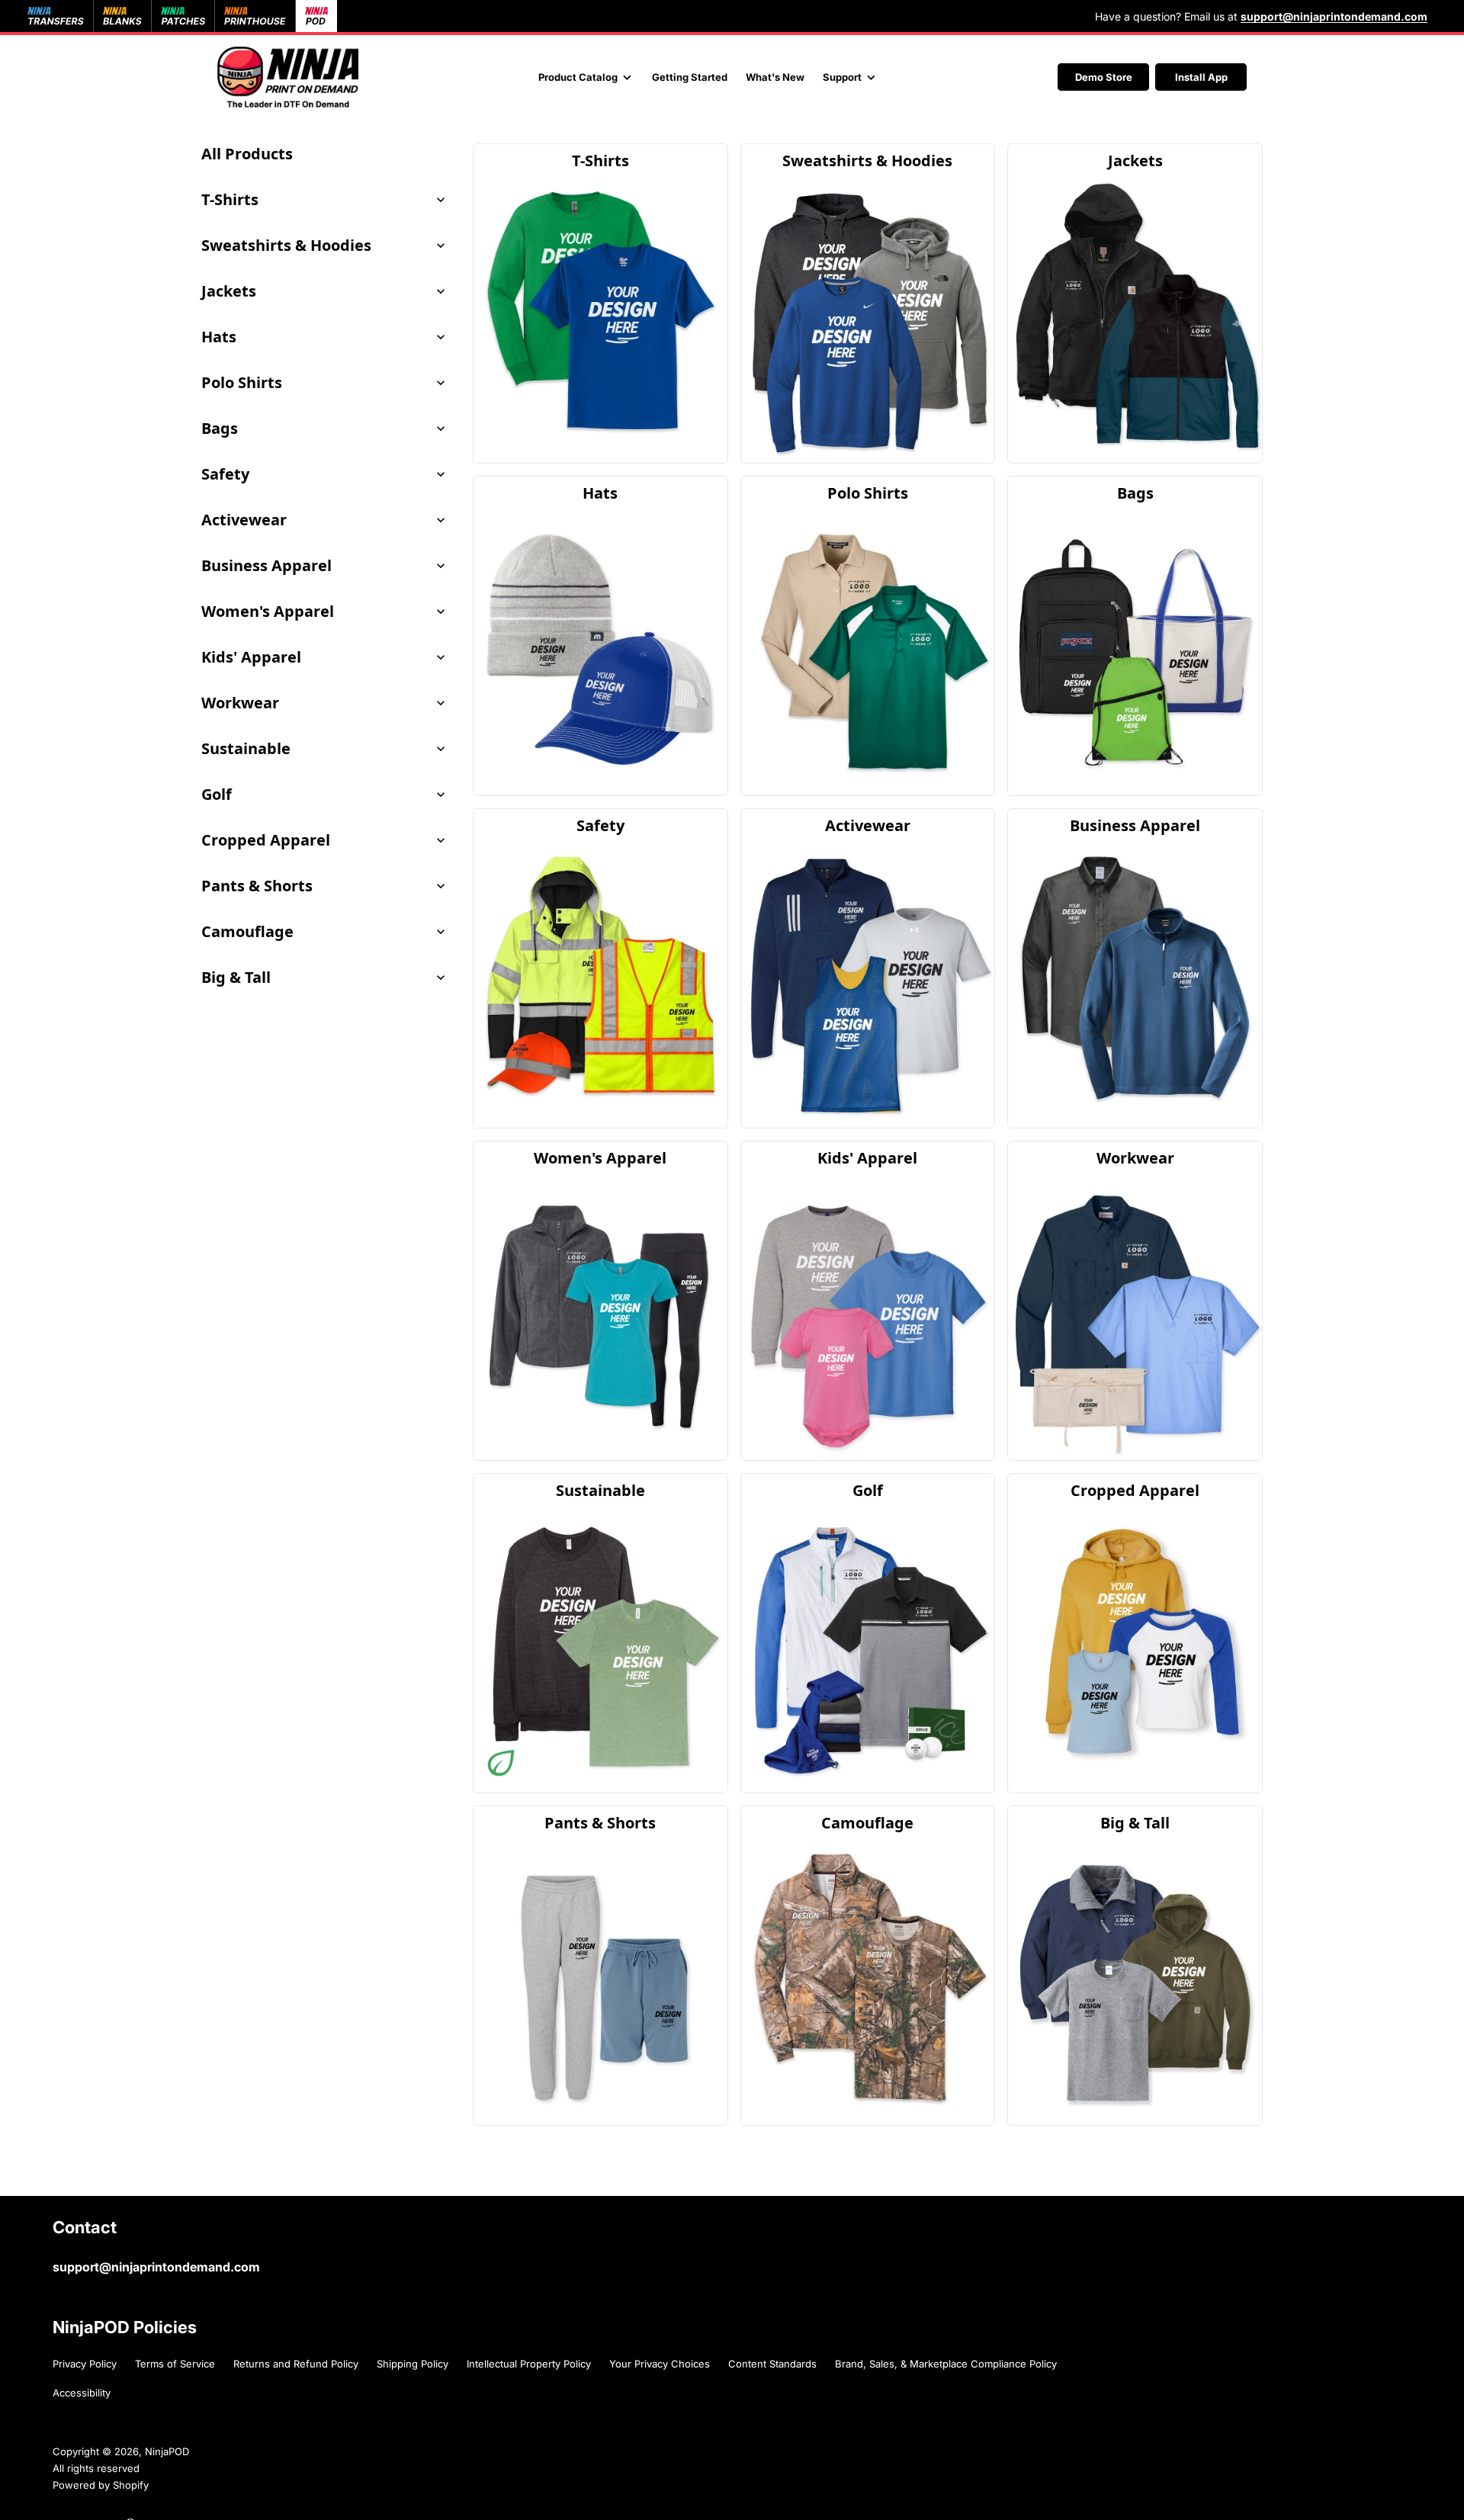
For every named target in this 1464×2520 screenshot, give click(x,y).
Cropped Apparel (266, 840)
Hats (219, 337)
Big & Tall (236, 977)
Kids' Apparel (251, 657)
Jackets (229, 291)
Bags (220, 428)
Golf (217, 794)
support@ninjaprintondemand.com (156, 2267)
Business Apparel (266, 565)
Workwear (240, 703)
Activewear (244, 520)
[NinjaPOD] (288, 77)
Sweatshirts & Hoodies (286, 245)
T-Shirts (230, 199)
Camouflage (247, 931)
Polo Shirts (242, 382)
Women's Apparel (268, 611)
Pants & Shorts (257, 886)
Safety (225, 474)
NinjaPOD (167, 2451)
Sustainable (246, 748)
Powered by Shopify (101, 2485)
